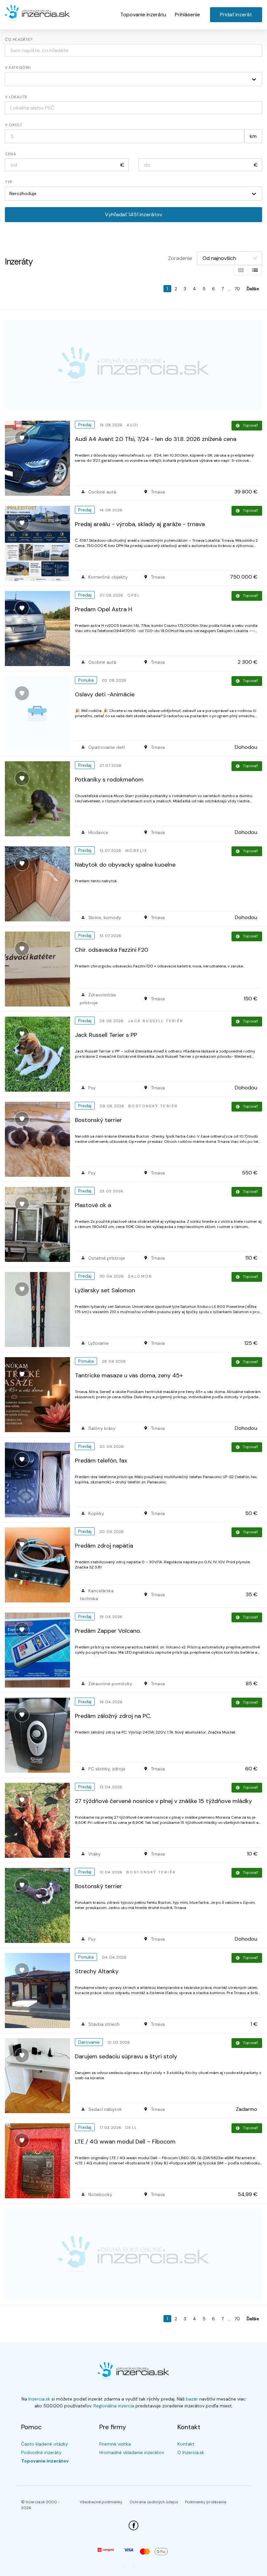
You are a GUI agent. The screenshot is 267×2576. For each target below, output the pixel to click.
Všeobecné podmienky (101, 2502)
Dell (131, 2128)
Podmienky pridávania (206, 2502)
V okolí (13, 125)
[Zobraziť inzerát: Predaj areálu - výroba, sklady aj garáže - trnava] (40, 543)
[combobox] (133, 108)
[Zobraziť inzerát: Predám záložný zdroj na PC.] (40, 1735)
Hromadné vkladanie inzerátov (132, 2452)
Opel (134, 595)
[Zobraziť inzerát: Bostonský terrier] (40, 1139)
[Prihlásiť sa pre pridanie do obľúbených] (22, 438)
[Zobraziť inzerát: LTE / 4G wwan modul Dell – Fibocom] (40, 2161)
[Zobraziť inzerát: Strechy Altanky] (40, 1991)
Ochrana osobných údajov (154, 2502)
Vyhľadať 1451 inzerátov (133, 214)
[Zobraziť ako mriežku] (241, 270)
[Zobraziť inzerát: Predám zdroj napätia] (40, 1565)
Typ (9, 182)
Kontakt (186, 2444)
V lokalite (16, 97)
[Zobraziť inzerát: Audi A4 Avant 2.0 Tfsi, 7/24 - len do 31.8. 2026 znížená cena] (40, 458)
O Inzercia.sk (191, 2452)
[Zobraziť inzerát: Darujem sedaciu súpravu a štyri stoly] (40, 2076)
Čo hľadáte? (19, 39)
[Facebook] (133, 2525)
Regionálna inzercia (114, 2406)
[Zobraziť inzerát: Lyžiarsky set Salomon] (40, 1310)
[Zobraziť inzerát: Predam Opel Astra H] (40, 629)
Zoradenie (180, 258)
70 (237, 289)
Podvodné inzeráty (41, 2452)
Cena (10, 154)
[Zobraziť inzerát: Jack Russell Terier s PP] (40, 1054)
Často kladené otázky (45, 2444)
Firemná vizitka (115, 2444)
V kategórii (18, 68)
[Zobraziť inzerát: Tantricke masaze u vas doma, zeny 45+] (40, 1395)
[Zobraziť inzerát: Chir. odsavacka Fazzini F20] (40, 969)
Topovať (250, 425)
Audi (133, 425)
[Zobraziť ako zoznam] (255, 270)
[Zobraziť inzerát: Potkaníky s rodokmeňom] (40, 799)
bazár (192, 2399)
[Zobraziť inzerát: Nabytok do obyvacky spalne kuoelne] (40, 884)
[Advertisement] (133, 365)
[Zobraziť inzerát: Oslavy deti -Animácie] (40, 714)
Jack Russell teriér (156, 1021)
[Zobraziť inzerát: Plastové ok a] (40, 1224)
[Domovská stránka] (37, 13)
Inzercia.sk (39, 2399)
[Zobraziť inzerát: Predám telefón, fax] (40, 1480)
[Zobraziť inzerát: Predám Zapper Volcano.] (40, 1650)
